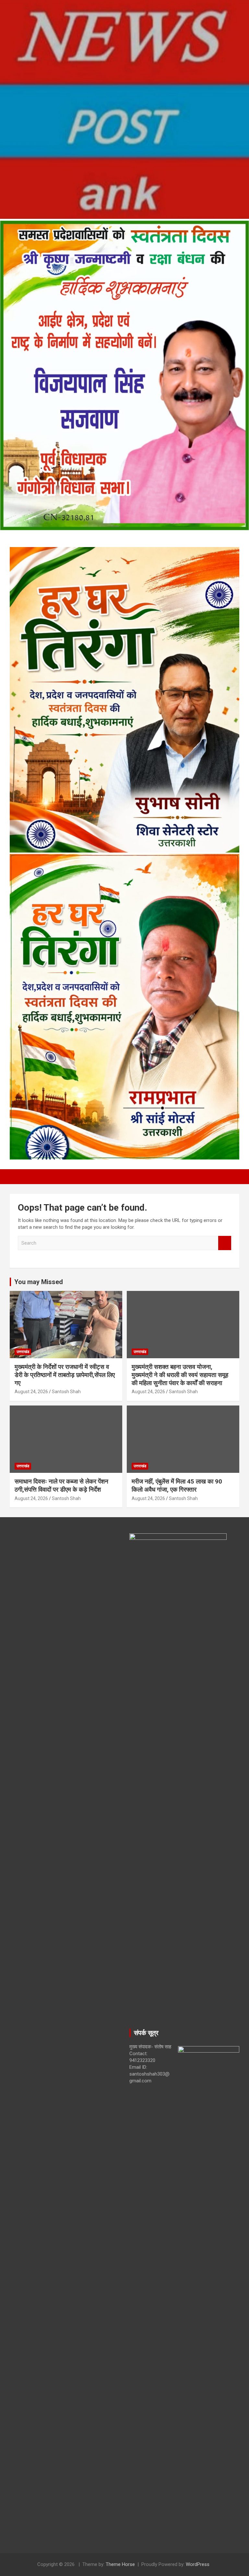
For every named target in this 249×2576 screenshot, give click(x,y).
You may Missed (39, 1282)
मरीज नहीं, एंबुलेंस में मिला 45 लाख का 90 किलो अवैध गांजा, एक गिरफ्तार (177, 1485)
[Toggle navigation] (18, 1177)
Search (225, 1243)
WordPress (198, 2564)
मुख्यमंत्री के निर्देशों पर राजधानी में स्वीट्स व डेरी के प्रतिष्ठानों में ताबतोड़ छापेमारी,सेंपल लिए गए (65, 1375)
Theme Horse (120, 2564)
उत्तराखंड (23, 1352)
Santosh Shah (66, 1392)
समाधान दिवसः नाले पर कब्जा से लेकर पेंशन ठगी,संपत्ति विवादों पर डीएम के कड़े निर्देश (61, 1485)
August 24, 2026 (31, 1392)
